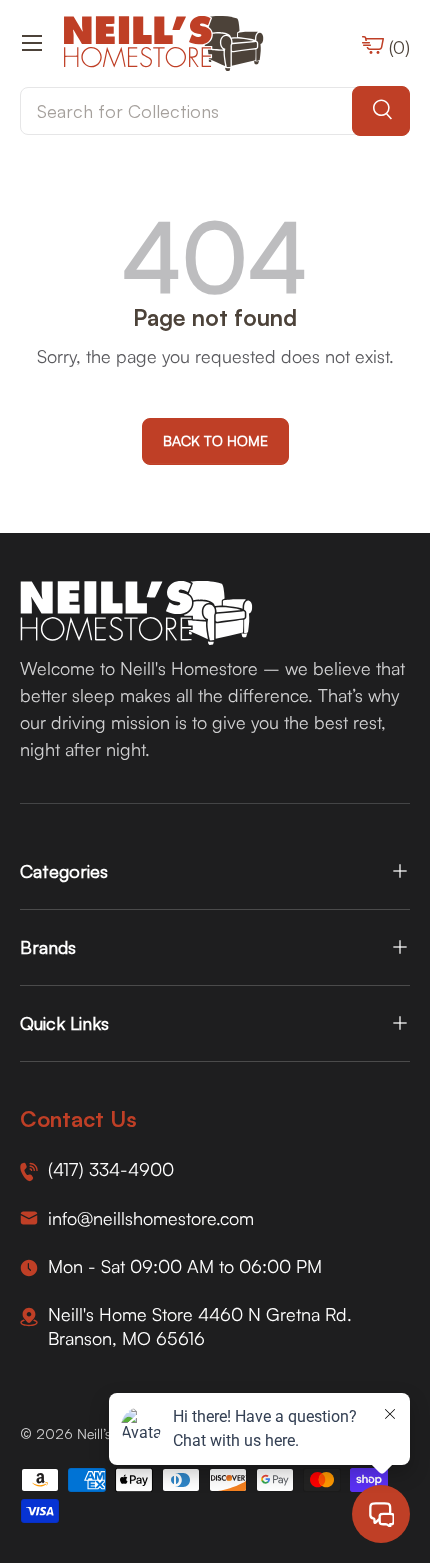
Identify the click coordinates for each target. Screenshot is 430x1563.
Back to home (215, 440)
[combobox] (215, 111)
